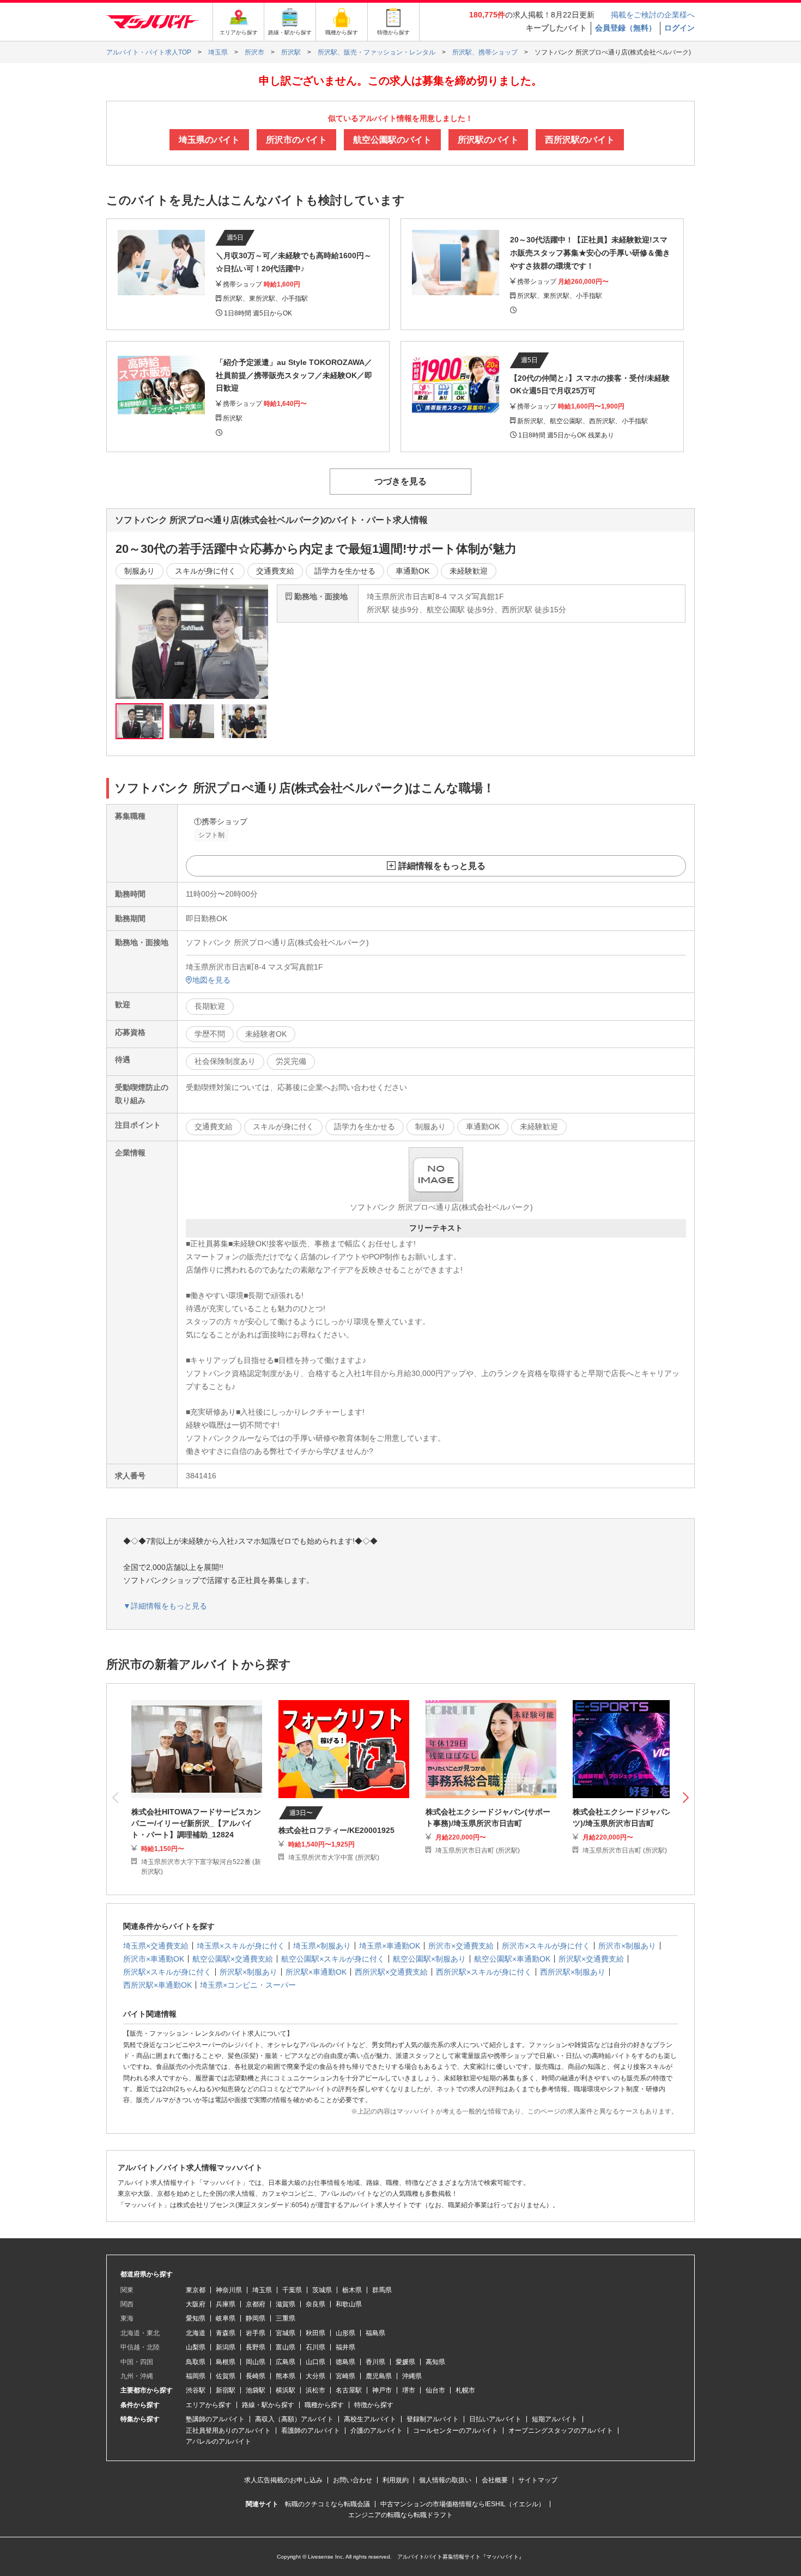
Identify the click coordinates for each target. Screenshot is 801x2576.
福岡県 (196, 2376)
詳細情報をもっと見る (442, 866)
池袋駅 (256, 2390)
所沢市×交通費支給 (461, 1946)
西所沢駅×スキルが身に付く (484, 1972)
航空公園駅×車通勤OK (512, 1959)
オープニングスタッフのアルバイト (561, 2431)
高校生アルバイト (370, 2419)
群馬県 (382, 2290)
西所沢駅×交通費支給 (391, 1972)
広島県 (286, 2362)
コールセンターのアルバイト (456, 2431)
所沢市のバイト (296, 140)
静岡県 (256, 2318)
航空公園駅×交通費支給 (233, 1959)
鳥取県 (196, 2362)
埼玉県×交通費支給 (156, 1946)
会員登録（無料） (626, 28)
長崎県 (256, 2376)
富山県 (286, 2347)
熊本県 (286, 2376)
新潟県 (226, 2347)
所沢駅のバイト (488, 140)
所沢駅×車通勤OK (316, 1972)
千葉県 (292, 2290)
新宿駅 (226, 2390)
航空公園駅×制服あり (429, 1959)
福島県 (375, 2333)
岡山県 (256, 2362)
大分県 (315, 2376)
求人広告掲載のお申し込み (283, 2480)
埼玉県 (262, 2290)
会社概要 (495, 2480)
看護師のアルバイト (311, 2431)
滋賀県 (286, 2304)
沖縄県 (412, 2376)
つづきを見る (400, 481)
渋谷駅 (196, 2390)
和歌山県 (349, 2304)
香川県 (375, 2362)
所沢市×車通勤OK (154, 1959)
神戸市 (382, 2390)
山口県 (315, 2362)
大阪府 (196, 2304)
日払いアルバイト (495, 2419)
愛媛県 (405, 2362)
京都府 (256, 2304)
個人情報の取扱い (445, 2480)
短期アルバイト (555, 2419)
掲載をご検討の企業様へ (653, 15)
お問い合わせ (353, 2480)
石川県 (315, 2347)
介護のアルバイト (377, 2431)
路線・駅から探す (268, 2405)
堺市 (409, 2390)
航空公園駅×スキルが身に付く (333, 1959)
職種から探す (324, 2405)
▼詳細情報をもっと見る (165, 1606)
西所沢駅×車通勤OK (157, 1985)
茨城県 (322, 2290)
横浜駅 (286, 2390)
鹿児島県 (379, 2376)
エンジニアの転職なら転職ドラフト (400, 2515)
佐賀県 (226, 2376)
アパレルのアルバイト (219, 2441)
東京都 (196, 2290)
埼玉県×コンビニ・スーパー (248, 1985)
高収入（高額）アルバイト (294, 2419)
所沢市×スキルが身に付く (546, 1946)
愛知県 (196, 2318)
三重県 (286, 2318)
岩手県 (256, 2333)
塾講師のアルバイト (215, 2419)
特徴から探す (374, 2405)
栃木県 (352, 2290)
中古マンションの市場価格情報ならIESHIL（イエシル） (463, 2504)
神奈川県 (229, 2290)
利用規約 (396, 2480)
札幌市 (465, 2390)
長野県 (256, 2347)
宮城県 (286, 2333)
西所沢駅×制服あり (573, 1972)
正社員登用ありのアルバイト (228, 2431)
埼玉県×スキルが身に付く (241, 1946)
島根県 (226, 2362)
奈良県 (315, 2304)
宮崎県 (345, 2376)
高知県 (435, 2362)
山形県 (345, 2333)
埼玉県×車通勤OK (390, 1946)
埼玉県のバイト (209, 140)
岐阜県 (226, 2318)
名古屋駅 (349, 2390)
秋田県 (315, 2333)
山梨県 (196, 2347)
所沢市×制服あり (627, 1946)
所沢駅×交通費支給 (591, 1959)
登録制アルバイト (433, 2419)
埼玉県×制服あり (322, 1946)
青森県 (226, 2333)
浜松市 (315, 2390)
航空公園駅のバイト (392, 140)
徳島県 (345, 2362)
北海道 (196, 2333)
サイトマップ (538, 2480)
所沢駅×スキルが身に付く (167, 1972)
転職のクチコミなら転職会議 (327, 2504)
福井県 (345, 2347)
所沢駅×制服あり (248, 1972)
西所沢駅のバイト (580, 140)
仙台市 (435, 2390)
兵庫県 (226, 2304)
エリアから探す (209, 2405)
